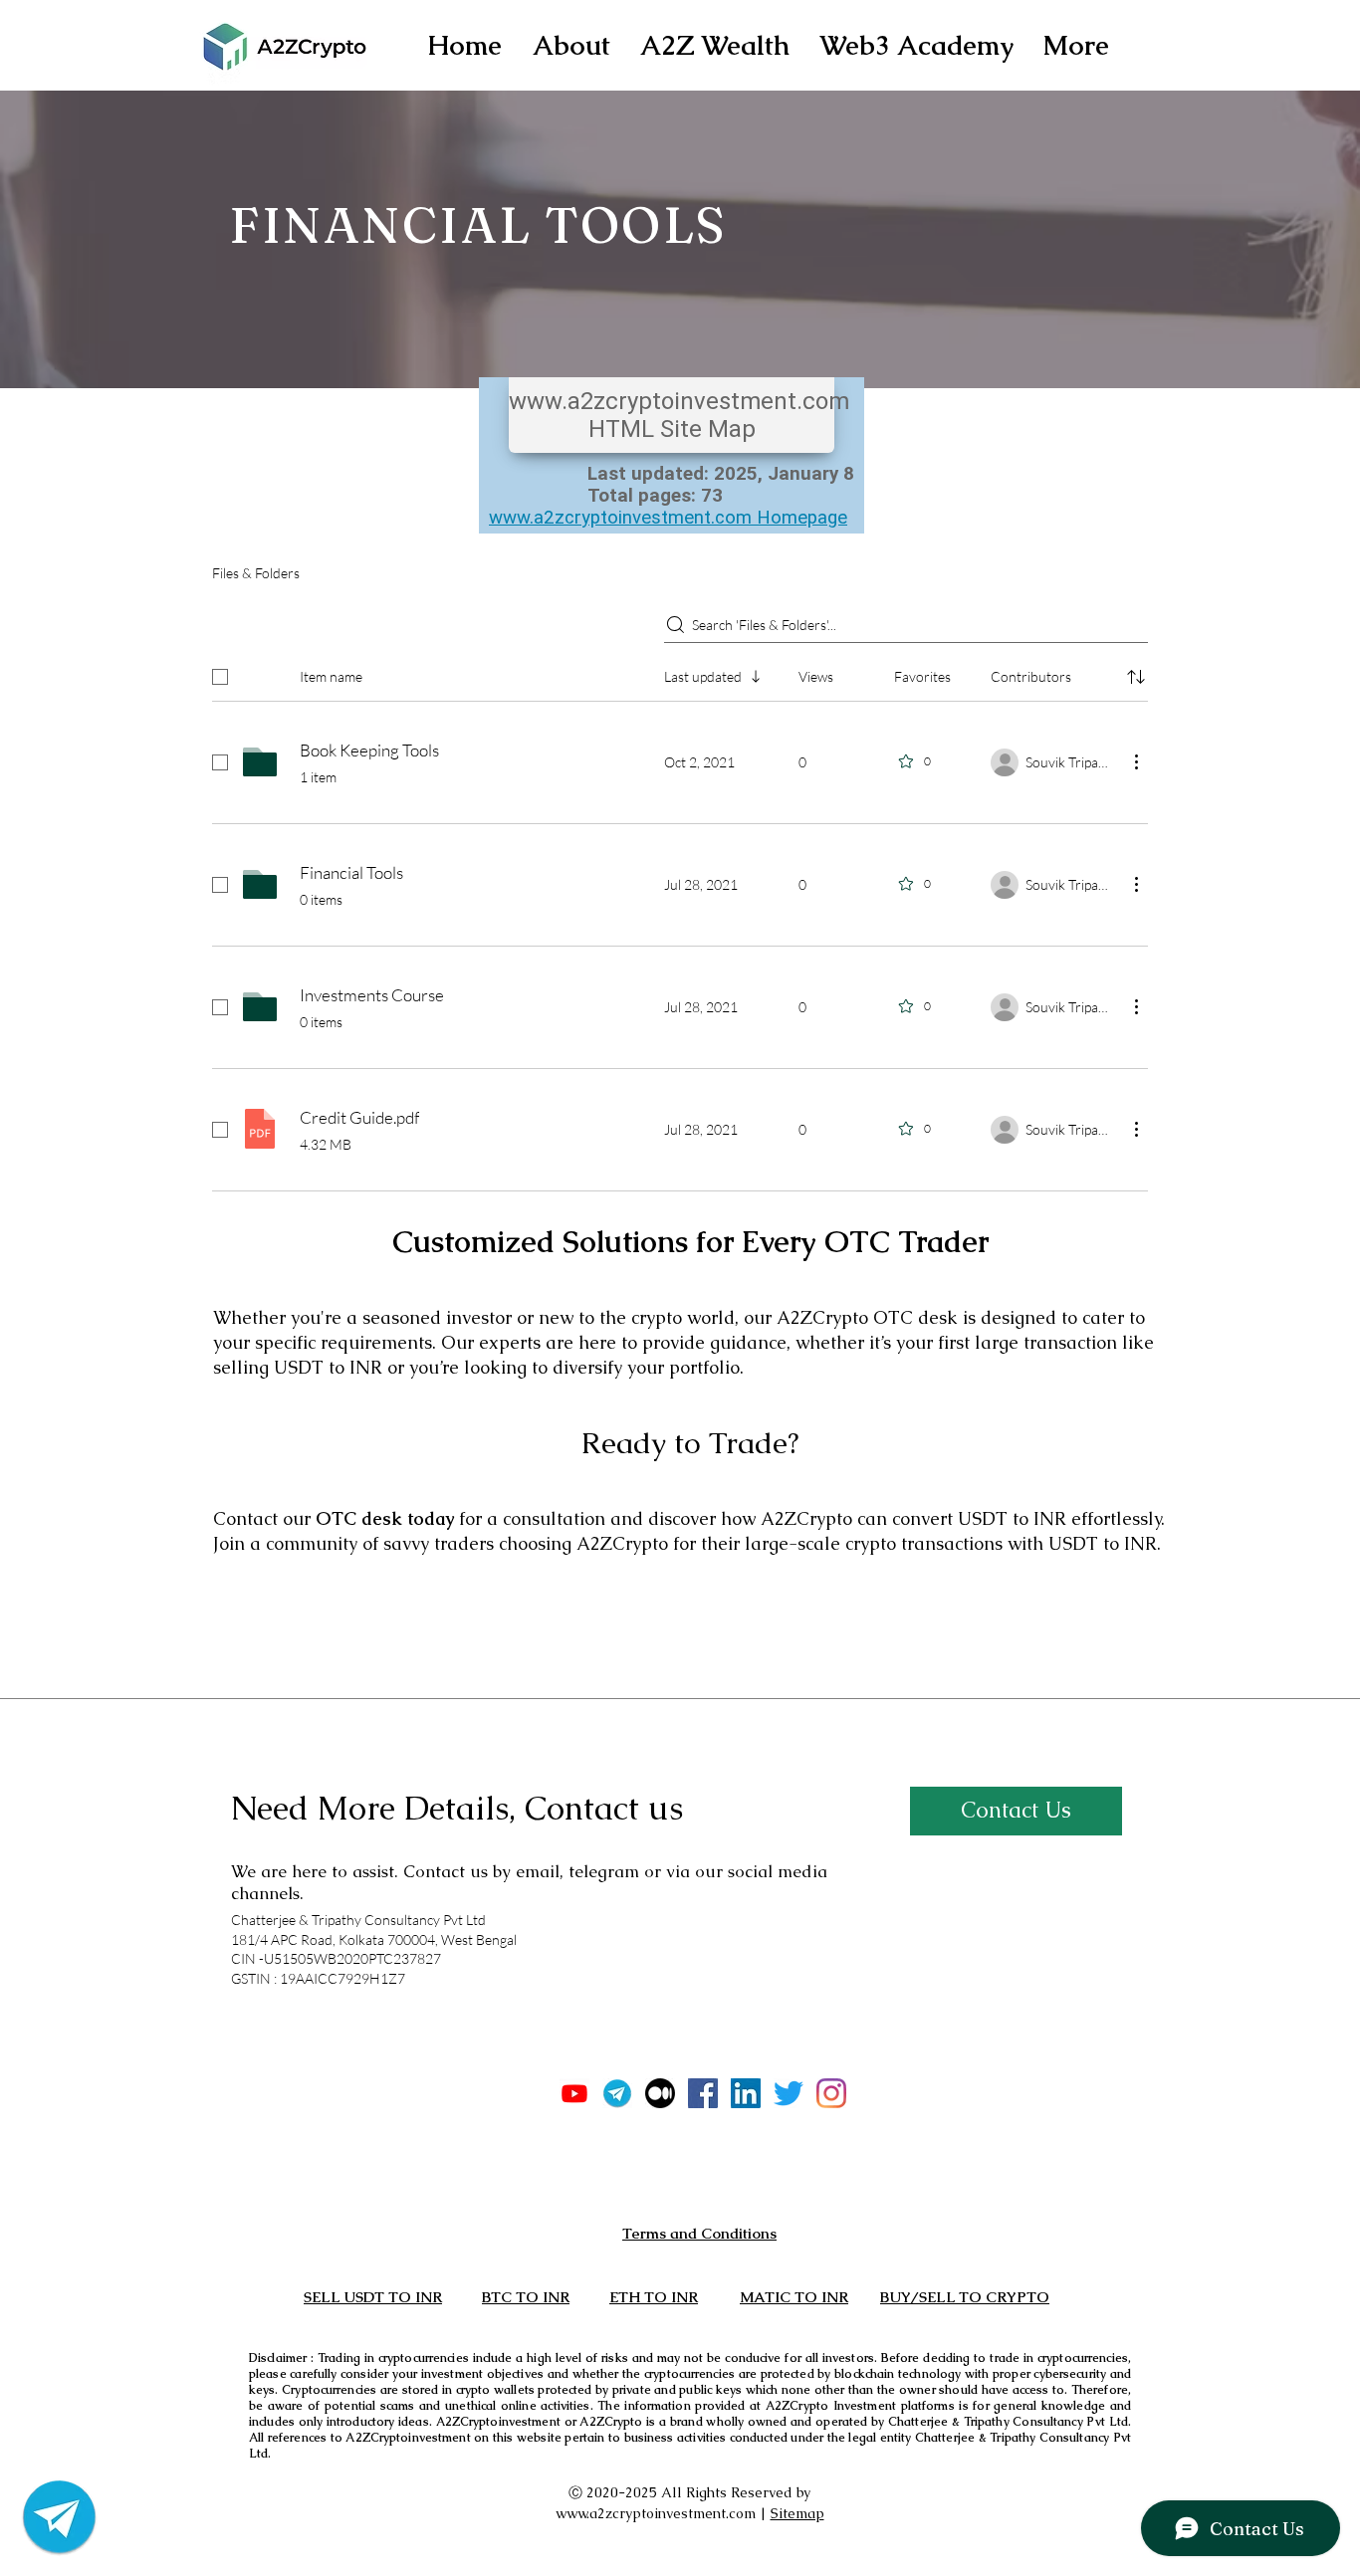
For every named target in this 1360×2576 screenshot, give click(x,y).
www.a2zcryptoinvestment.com (656, 2513)
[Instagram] (831, 2093)
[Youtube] (574, 2093)
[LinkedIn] (746, 2093)
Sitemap (797, 2513)
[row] (680, 673)
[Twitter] (789, 2093)
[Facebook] (703, 2093)
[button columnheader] (1136, 677)
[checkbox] (220, 677)
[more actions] (1136, 761)
